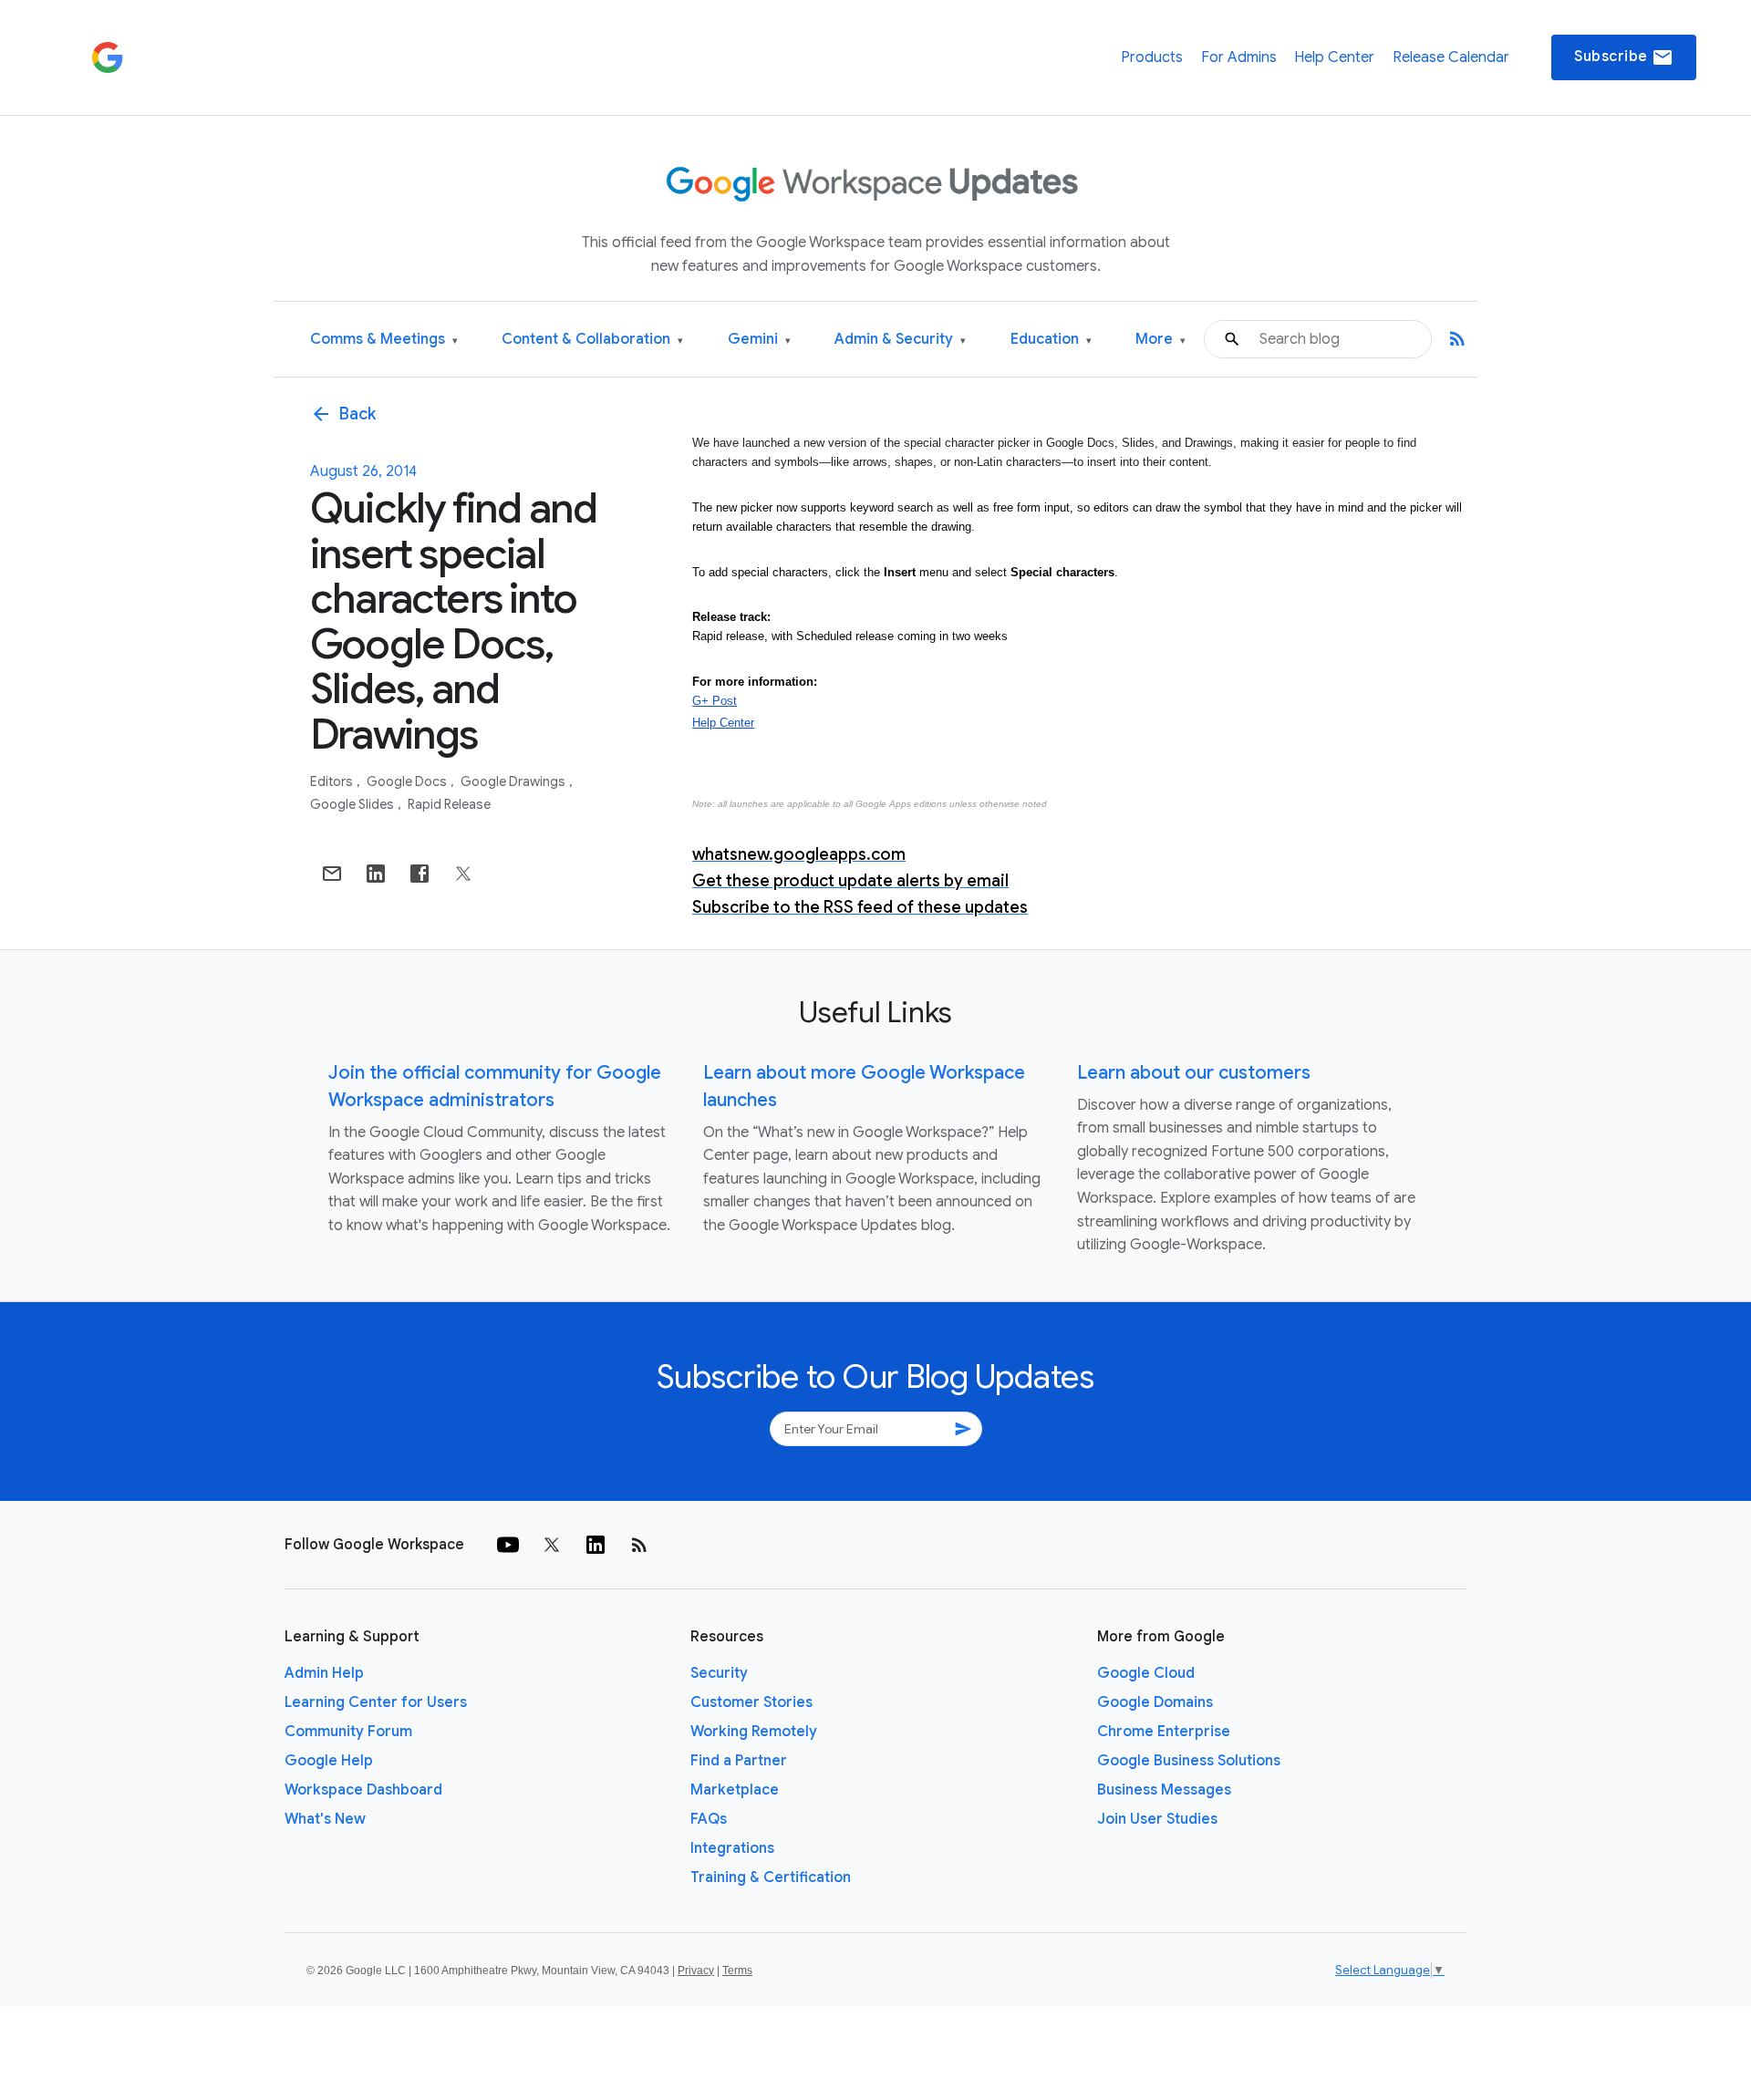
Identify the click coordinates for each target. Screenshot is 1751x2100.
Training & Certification (771, 1878)
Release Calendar (1451, 57)
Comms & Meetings (384, 340)
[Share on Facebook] (420, 874)
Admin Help (324, 1673)
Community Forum (348, 1732)
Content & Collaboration (592, 340)
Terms (737, 1971)
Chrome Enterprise (1164, 1732)
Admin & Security (900, 340)
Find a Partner (739, 1761)
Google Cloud (1146, 1673)
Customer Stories (751, 1702)
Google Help (329, 1761)
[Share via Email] (332, 874)
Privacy (696, 1971)
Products (1152, 57)
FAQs (709, 1819)
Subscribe (1624, 57)
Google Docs (408, 781)
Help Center (1334, 57)
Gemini (759, 340)
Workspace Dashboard (363, 1790)
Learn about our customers (1194, 1073)
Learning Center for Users (376, 1702)
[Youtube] (508, 1545)
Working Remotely (754, 1732)
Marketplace (735, 1790)
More (1160, 340)
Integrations (732, 1848)
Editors (333, 781)
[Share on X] (463, 874)
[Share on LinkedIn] (376, 874)
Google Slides (353, 804)
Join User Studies (1157, 1819)
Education (1051, 340)
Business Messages (1164, 1790)
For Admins (1239, 57)
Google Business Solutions (1189, 1761)
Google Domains (1155, 1702)
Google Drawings (514, 781)
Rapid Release (449, 804)
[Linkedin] (596, 1545)
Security (719, 1673)
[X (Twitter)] (552, 1545)
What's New (325, 1819)
